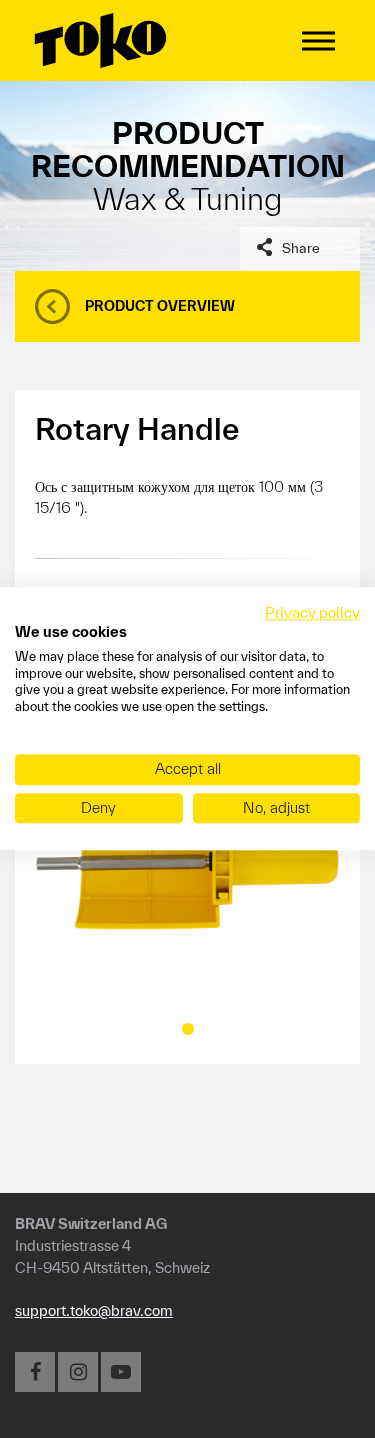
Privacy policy (312, 612)
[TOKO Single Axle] (187, 861)
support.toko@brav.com (94, 1310)
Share (301, 248)
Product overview (160, 306)
